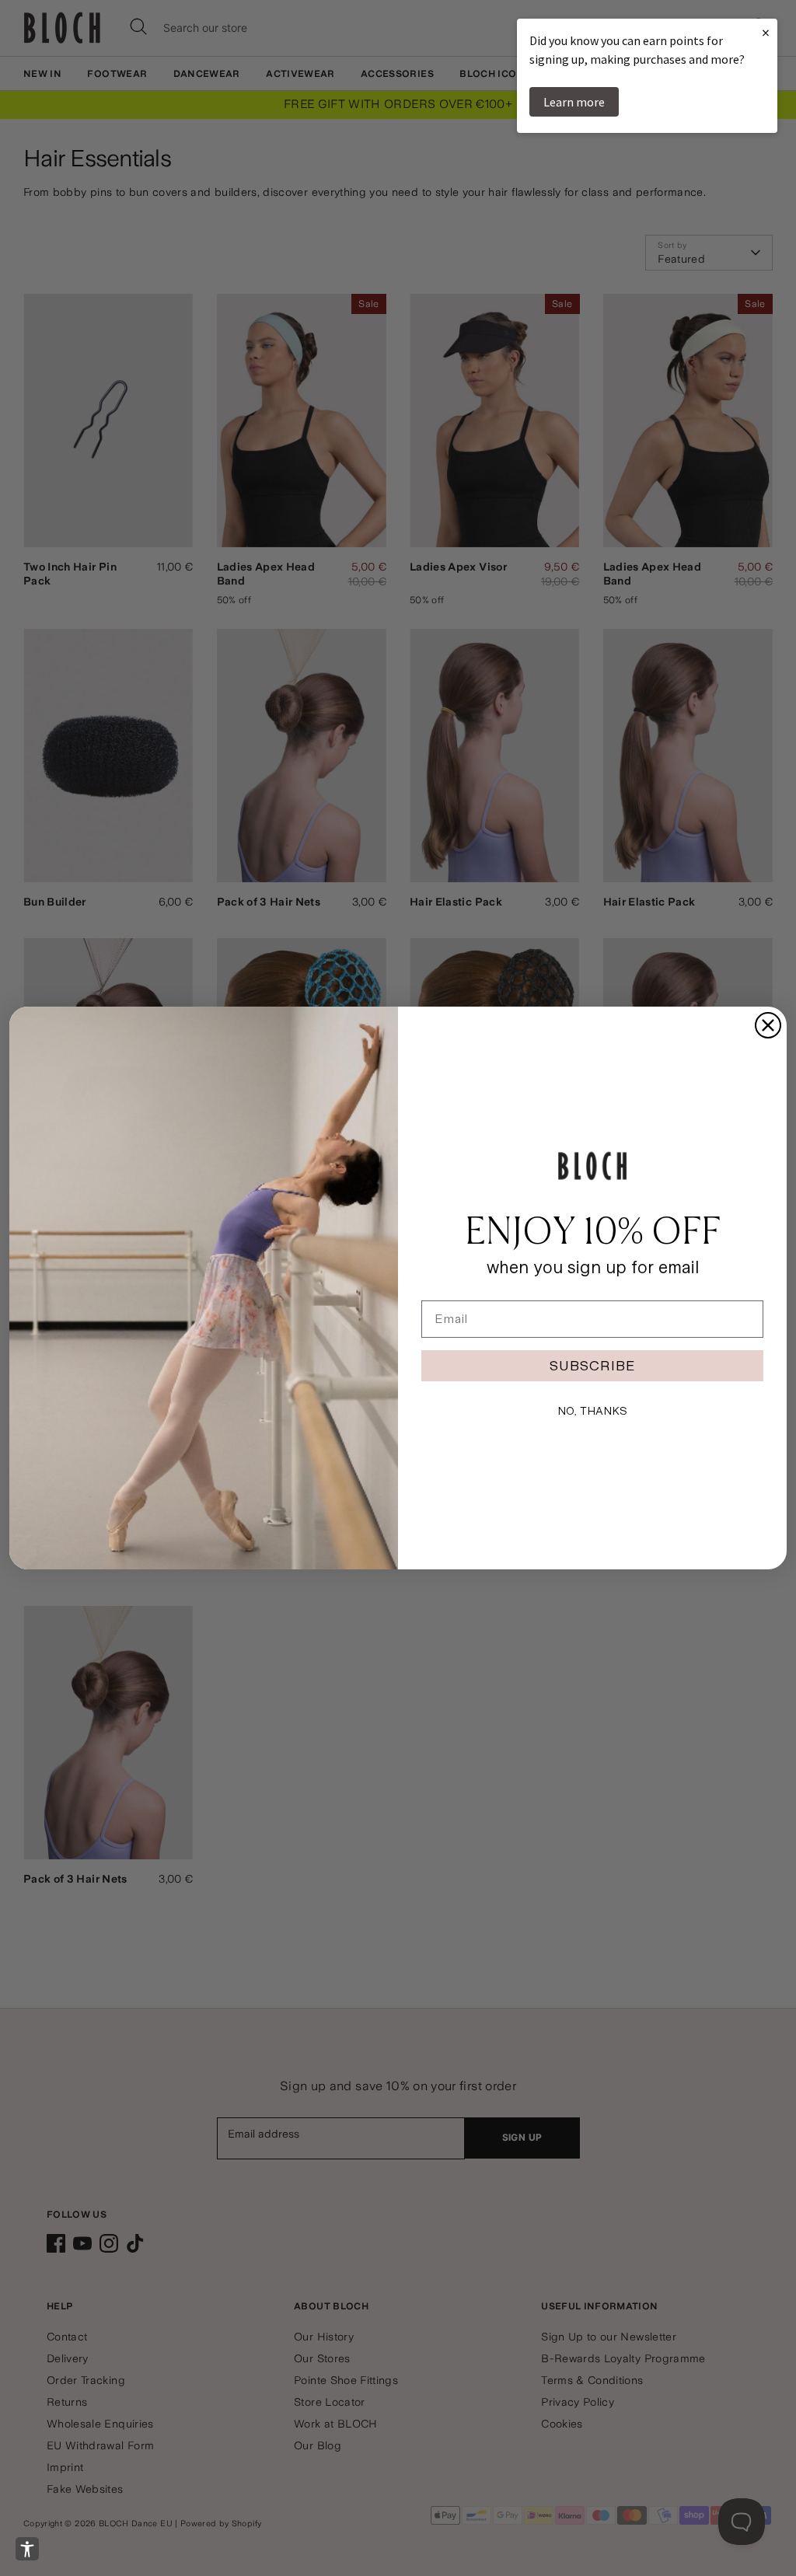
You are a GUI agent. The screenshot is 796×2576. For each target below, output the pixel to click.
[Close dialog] (768, 1025)
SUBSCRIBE (592, 1365)
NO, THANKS (592, 1411)
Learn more (574, 102)
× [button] (766, 32)
